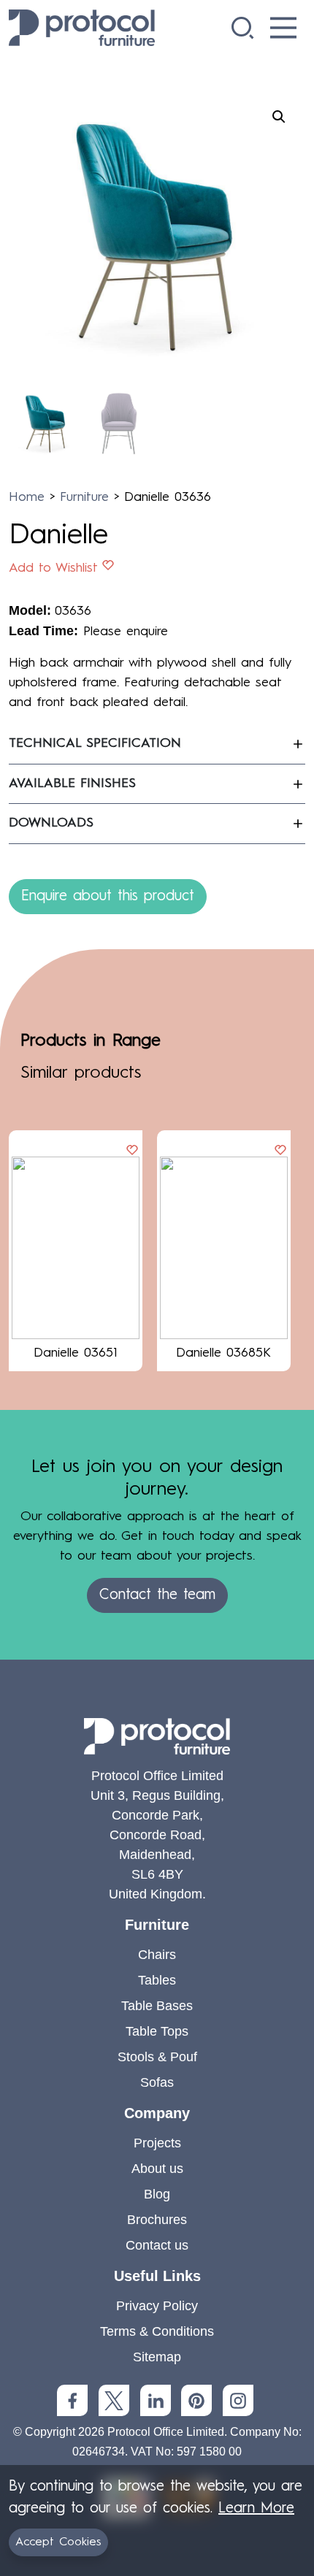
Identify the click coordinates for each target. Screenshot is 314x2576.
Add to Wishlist (53, 568)
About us (157, 2169)
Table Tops (157, 2031)
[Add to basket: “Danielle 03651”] (132, 1151)
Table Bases (157, 2006)
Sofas (157, 2082)
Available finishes (72, 783)
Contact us (157, 2245)
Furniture (84, 497)
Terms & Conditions (157, 2331)
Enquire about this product (108, 897)
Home (27, 497)
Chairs (157, 1955)
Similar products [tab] (81, 1073)
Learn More (256, 2509)
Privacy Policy (157, 2306)
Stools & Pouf (157, 2057)
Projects (157, 2143)
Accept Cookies (58, 2542)
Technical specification (95, 743)
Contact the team (157, 1595)
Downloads (51, 823)
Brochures (157, 2220)
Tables (157, 1980)
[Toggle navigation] (283, 28)
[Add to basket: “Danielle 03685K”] (280, 1151)
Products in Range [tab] (91, 1041)
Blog (157, 2194)
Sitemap (157, 2357)
